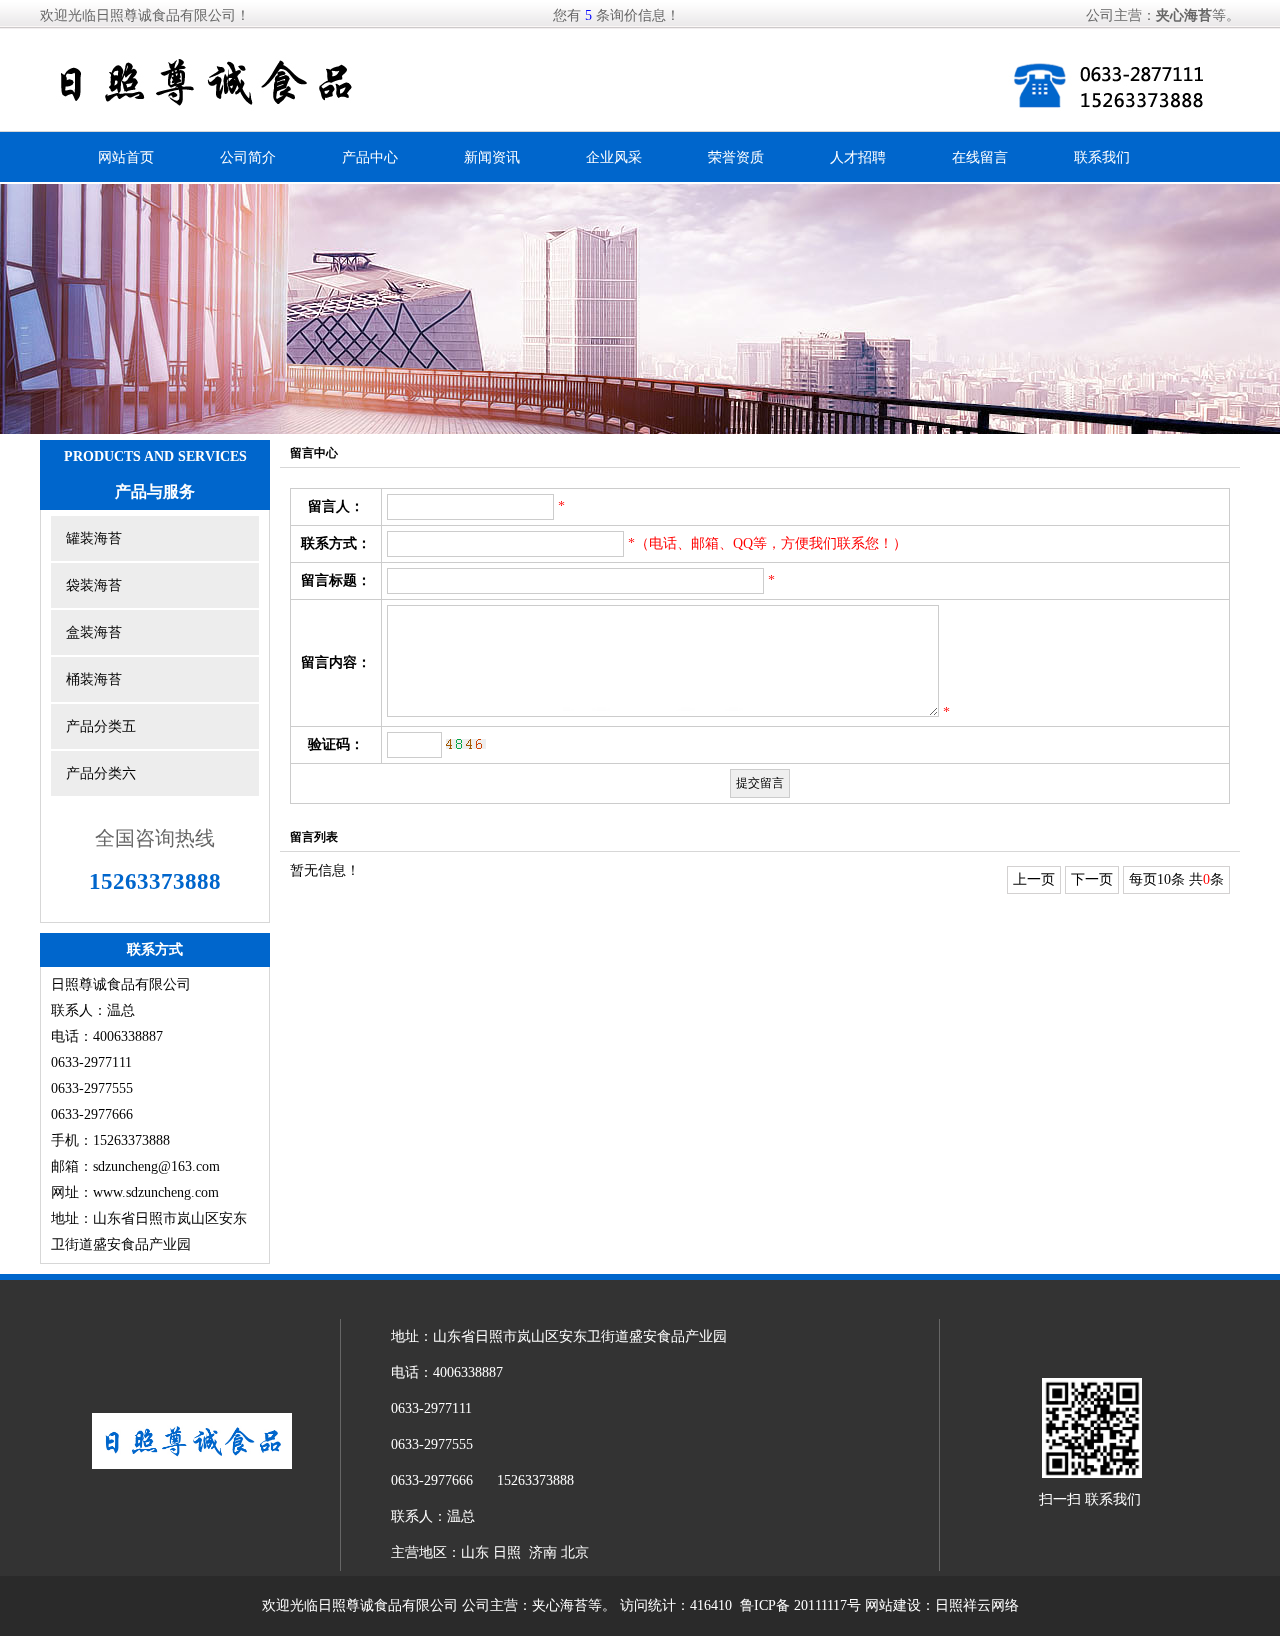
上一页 (1034, 879)
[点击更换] (466, 744)
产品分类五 (101, 726)
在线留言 (980, 157)
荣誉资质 (736, 157)
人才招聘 (858, 157)
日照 (507, 1552)
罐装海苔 (94, 538)
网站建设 (893, 1605)
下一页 (1092, 879)
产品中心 (370, 157)
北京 (575, 1552)
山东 (475, 1552)
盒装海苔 (94, 632)
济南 (543, 1552)
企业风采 (614, 157)
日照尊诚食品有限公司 (388, 1605)
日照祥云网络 (977, 1605)
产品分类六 (101, 773)
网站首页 (126, 157)
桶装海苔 (94, 679)
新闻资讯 (492, 157)
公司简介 (248, 157)
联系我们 (1102, 157)
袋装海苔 (94, 585)
